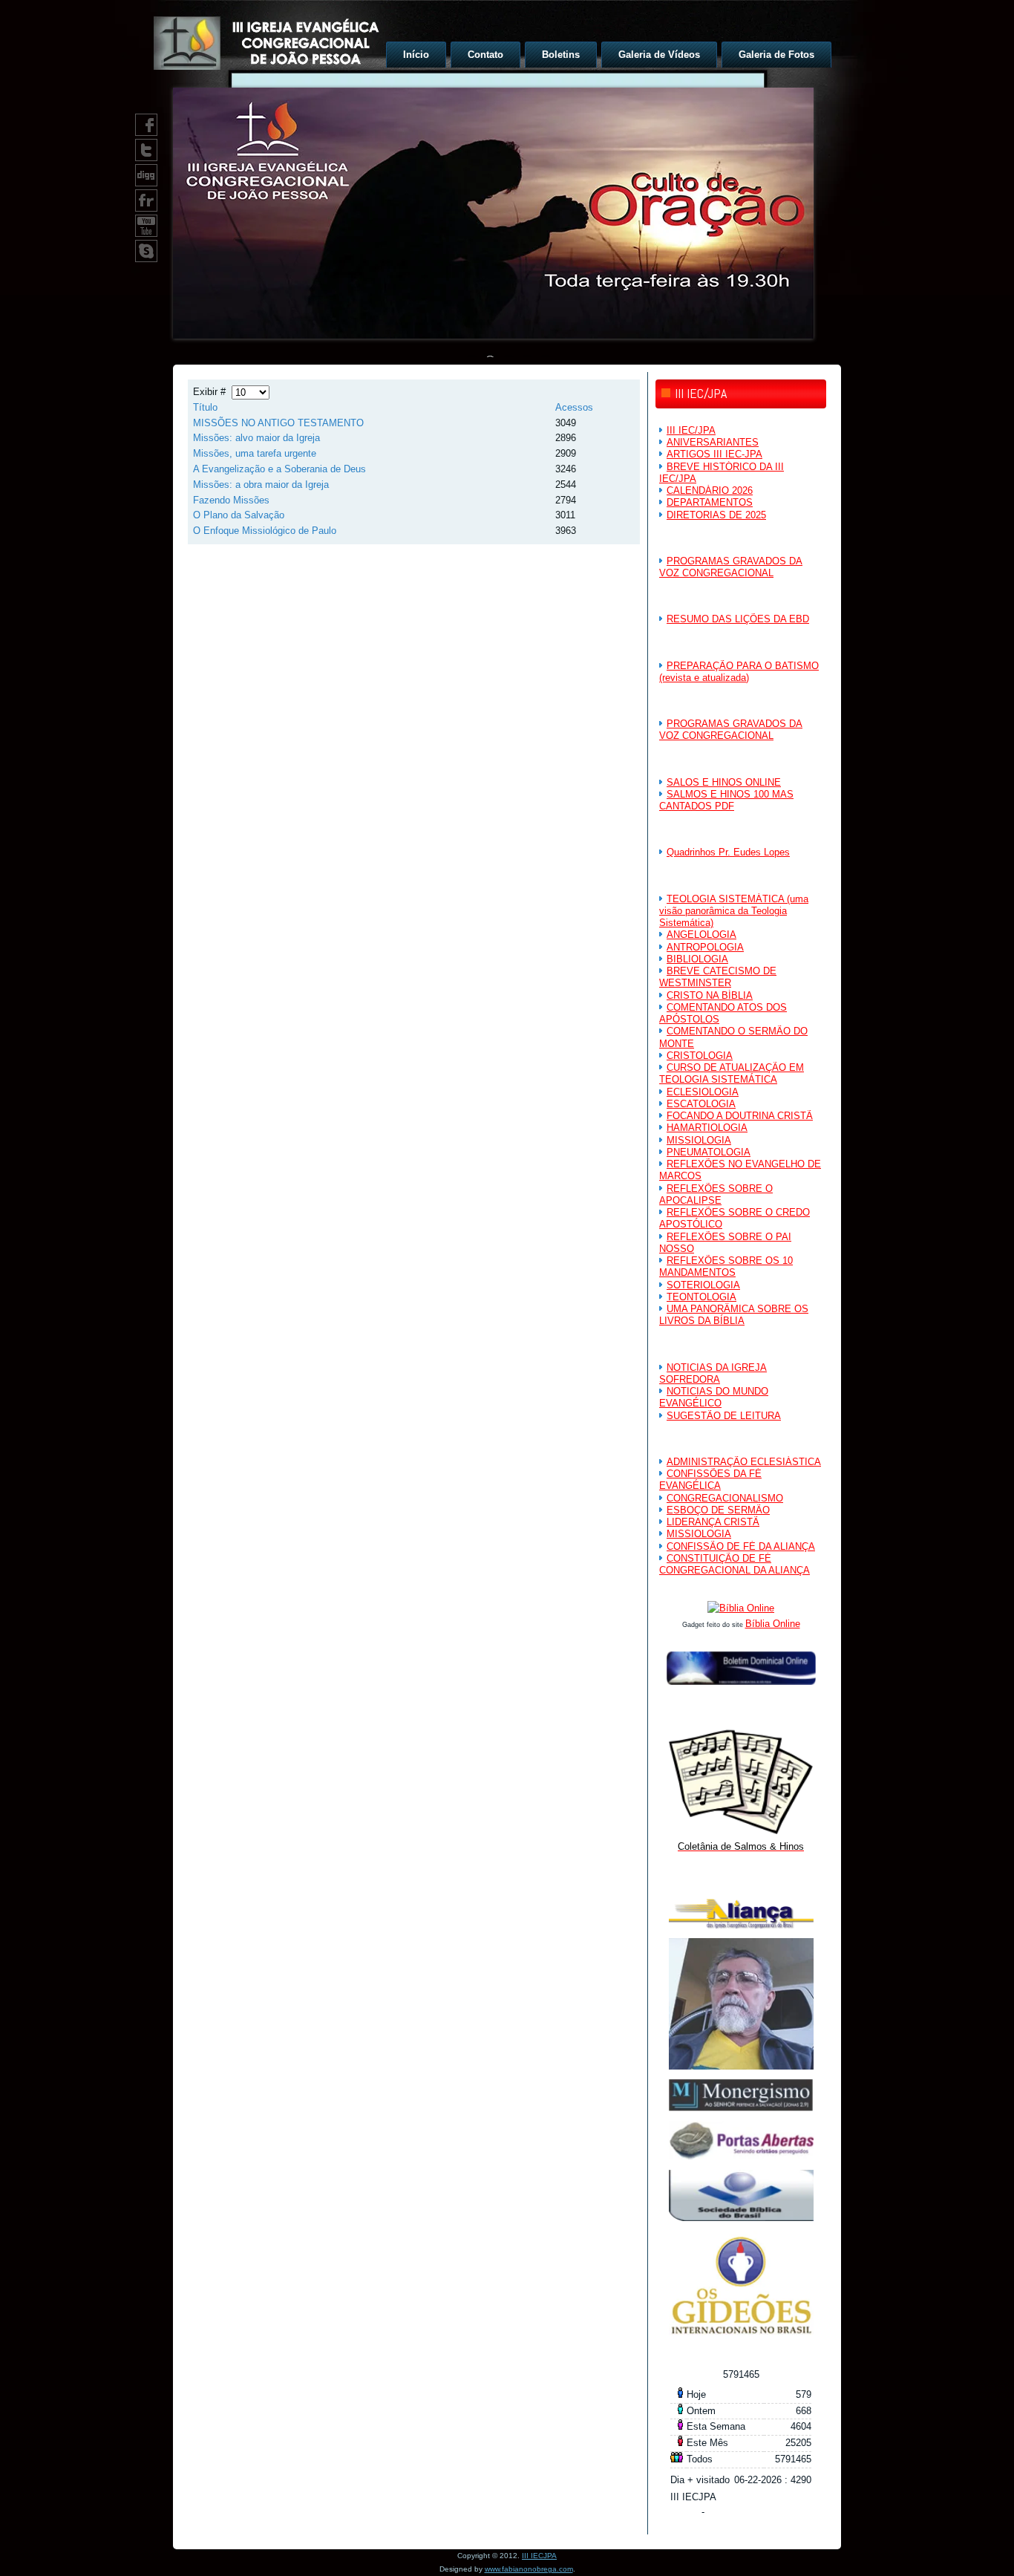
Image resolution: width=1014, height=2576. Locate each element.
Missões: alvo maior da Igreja (256, 438)
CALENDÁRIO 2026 (710, 490)
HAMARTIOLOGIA (707, 1128)
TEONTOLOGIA (701, 1297)
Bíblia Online (773, 1624)
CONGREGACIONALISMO (725, 1498)
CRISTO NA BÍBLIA (710, 995)
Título (205, 407)
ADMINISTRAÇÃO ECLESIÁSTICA (744, 1462)
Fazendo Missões (231, 500)
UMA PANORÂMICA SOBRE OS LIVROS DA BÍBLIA (734, 1315)
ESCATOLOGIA (701, 1104)
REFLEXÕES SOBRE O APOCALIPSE (716, 1194)
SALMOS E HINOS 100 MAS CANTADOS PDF (726, 800)
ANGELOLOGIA (701, 935)
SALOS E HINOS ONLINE (724, 782)
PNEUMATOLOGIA (709, 1152)
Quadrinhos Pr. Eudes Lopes (728, 852)
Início (416, 55)
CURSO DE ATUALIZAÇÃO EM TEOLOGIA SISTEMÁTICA (732, 1073)
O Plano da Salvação (239, 515)
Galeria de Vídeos (659, 55)
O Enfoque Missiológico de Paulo (265, 531)
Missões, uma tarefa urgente (255, 453)
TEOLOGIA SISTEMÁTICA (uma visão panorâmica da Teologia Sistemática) (734, 911)
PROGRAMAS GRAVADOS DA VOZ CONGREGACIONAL (731, 567)
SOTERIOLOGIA (703, 1285)
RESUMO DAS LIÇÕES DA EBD (738, 619)
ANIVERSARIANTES (713, 442)
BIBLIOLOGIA (697, 959)
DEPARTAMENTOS (710, 502)
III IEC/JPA (691, 430)
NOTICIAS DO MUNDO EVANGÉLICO (714, 1397)
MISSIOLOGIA (699, 1140)
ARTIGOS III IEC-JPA (714, 454)
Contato (485, 55)
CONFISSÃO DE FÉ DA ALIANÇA (741, 1546)
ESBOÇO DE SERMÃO (718, 1510)
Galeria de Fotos (776, 55)
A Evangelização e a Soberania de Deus (279, 469)
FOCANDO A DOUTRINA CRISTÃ (740, 1116)
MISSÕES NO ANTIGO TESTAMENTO (278, 423)
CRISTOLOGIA (700, 1056)
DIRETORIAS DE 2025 (716, 515)
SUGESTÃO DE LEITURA (724, 1416)
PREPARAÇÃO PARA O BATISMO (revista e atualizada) (739, 672)
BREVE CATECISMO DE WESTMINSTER (718, 977)
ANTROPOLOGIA (705, 947)
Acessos (574, 407)
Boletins (561, 55)
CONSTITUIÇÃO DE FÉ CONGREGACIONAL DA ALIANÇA (735, 1564)
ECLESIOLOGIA (703, 1092)
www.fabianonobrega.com (529, 2569)
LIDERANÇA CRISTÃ (713, 1522)
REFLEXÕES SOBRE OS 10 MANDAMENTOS (726, 1266)
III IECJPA (539, 2556)
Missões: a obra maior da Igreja (261, 485)
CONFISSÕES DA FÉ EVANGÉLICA (710, 1480)
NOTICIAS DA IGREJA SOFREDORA (713, 1373)
